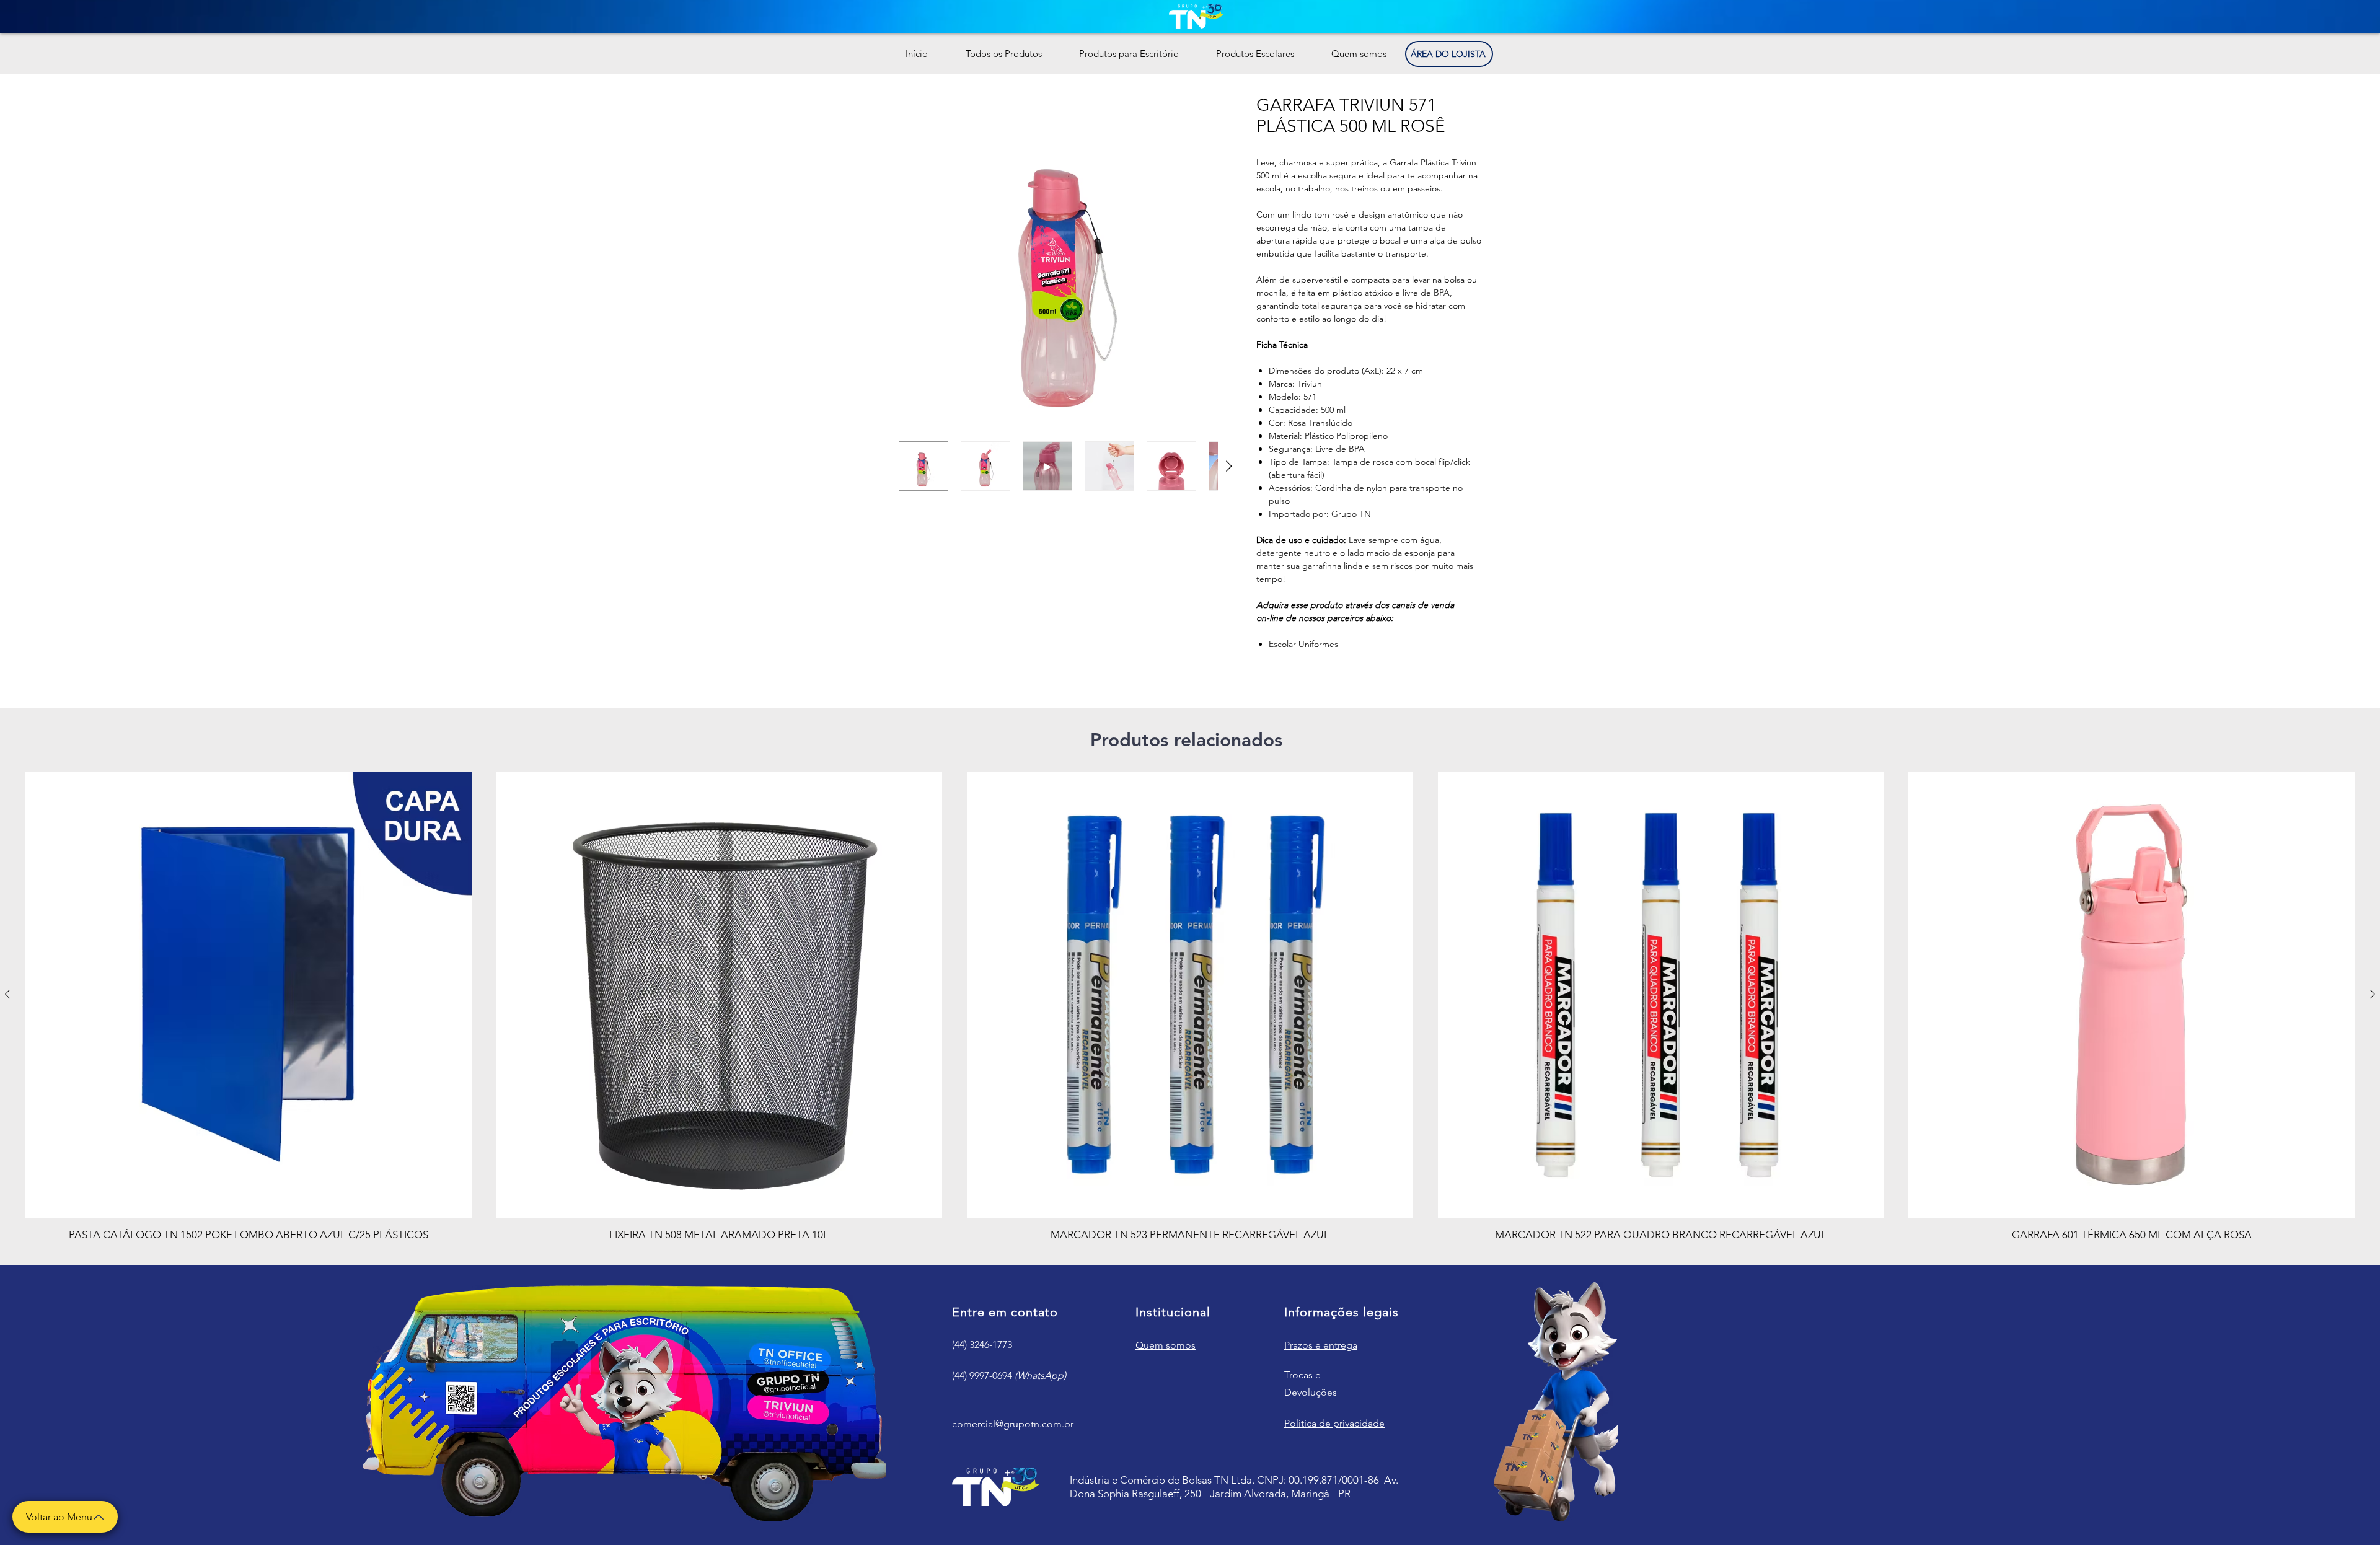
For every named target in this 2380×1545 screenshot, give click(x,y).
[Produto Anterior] (7, 994)
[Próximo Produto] (2373, 994)
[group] (1190, 1007)
